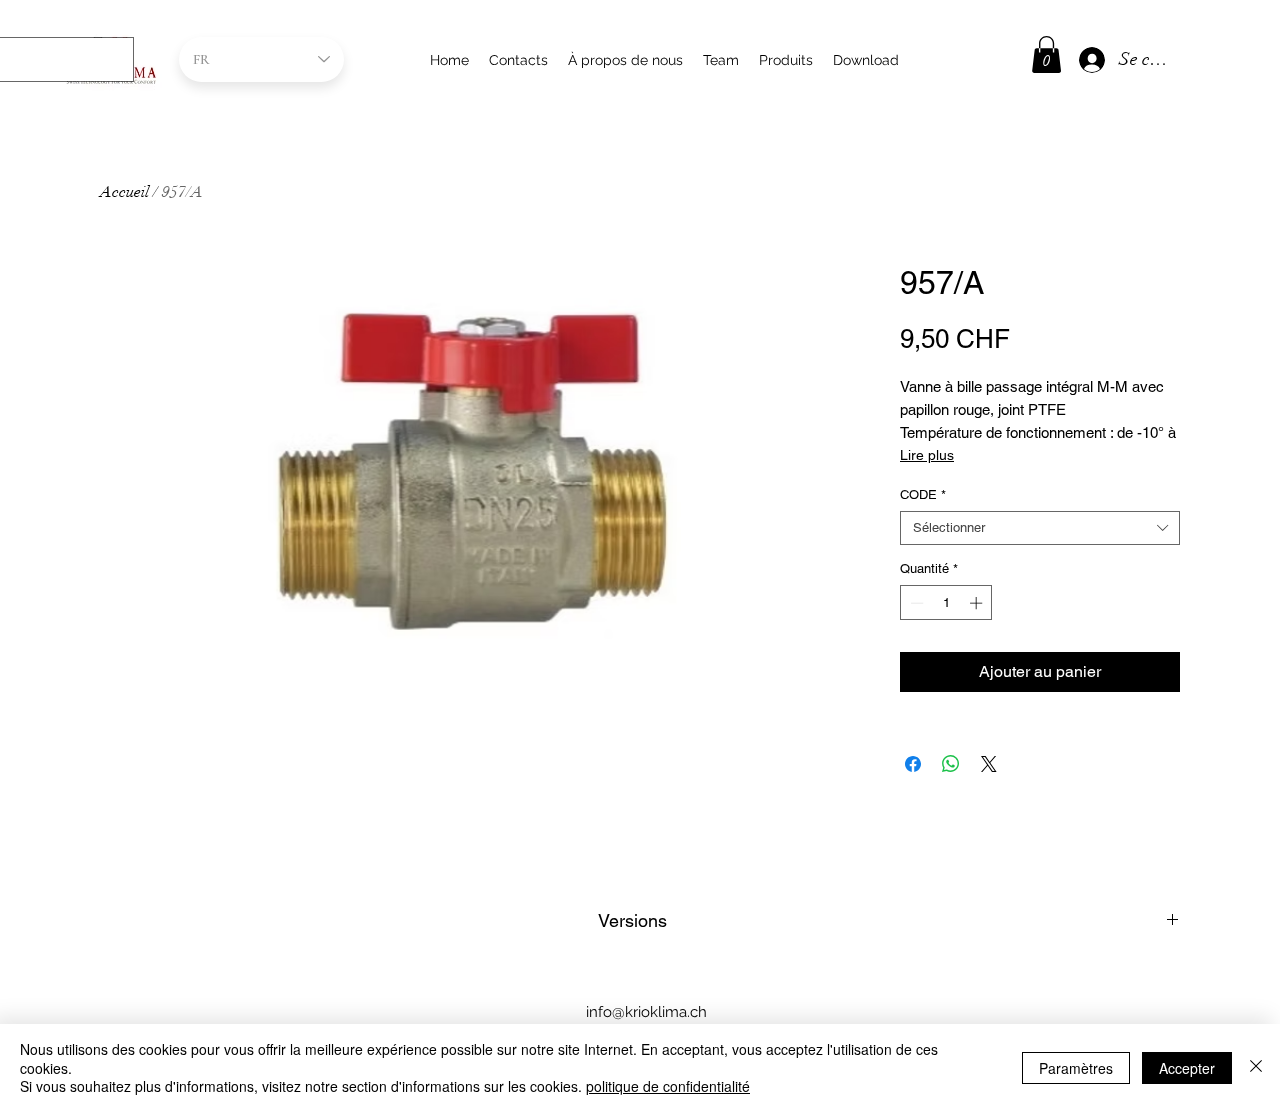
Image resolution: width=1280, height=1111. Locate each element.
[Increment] (978, 603)
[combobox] (1040, 528)
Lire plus (927, 455)
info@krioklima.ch (646, 1012)
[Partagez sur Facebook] (913, 764)
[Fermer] (1256, 1067)
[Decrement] (915, 603)
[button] (1046, 54)
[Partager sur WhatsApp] (951, 764)
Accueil (124, 192)
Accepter (1187, 1068)
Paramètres (1076, 1068)
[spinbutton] (946, 603)
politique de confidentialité (668, 1086)
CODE (923, 494)
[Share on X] (989, 764)
